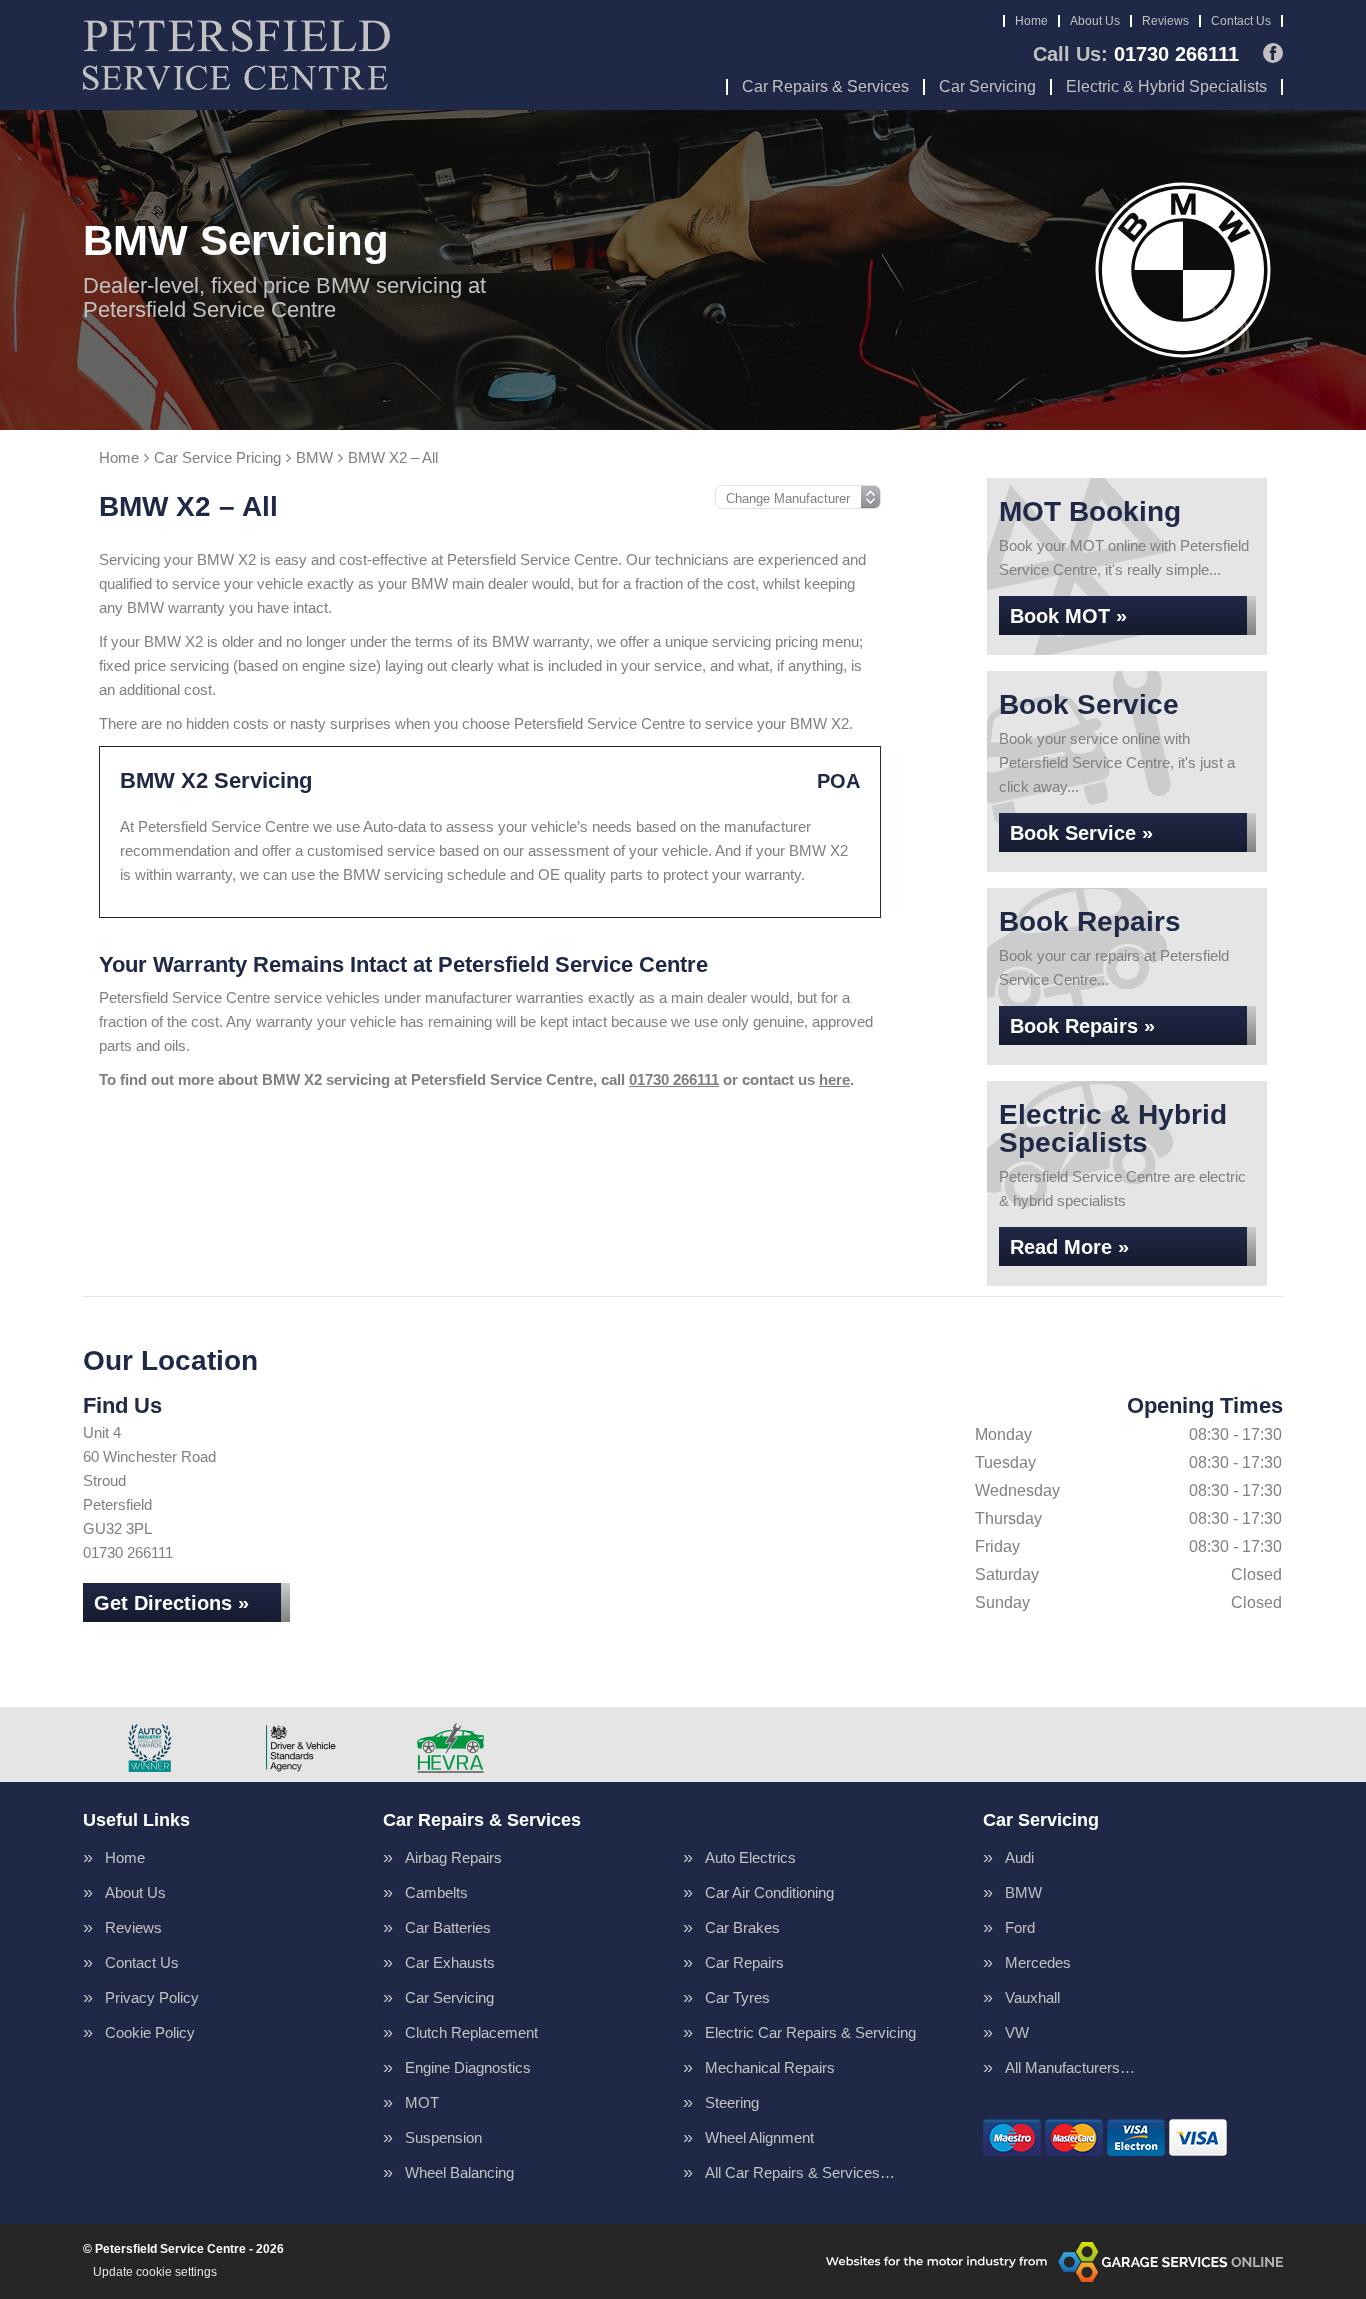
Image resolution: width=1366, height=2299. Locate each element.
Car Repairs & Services (825, 87)
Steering (732, 2102)
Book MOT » (1068, 616)
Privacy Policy (152, 1997)
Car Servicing (987, 87)
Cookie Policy (150, 2032)
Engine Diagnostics (468, 2067)
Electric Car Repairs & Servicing (810, 2032)
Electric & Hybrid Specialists (1166, 87)
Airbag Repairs (453, 1857)
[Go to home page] (236, 55)
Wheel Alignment (759, 2137)
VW (1017, 2032)
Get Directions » (171, 1603)
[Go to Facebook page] (1273, 53)
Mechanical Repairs (770, 2067)
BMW (1023, 1892)
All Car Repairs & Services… (800, 2172)
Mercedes (1038, 1962)
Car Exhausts (450, 1962)
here (834, 1079)
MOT (422, 2102)
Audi (1019, 1857)
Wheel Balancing (459, 2172)
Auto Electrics (750, 1857)
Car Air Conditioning (769, 1892)
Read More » (1069, 1247)
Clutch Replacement (471, 2032)
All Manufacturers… (1070, 2067)
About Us (1095, 21)
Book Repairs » (1082, 1026)
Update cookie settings (155, 2272)
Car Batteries (448, 1927)
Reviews (1165, 21)
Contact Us (1241, 21)
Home (1031, 21)
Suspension (443, 2137)
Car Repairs (744, 1962)
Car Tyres (737, 1997)
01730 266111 (1136, 54)
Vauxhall (1032, 1997)
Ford (1020, 1927)
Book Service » (1081, 833)
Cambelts (436, 1892)
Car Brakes (742, 1927)
